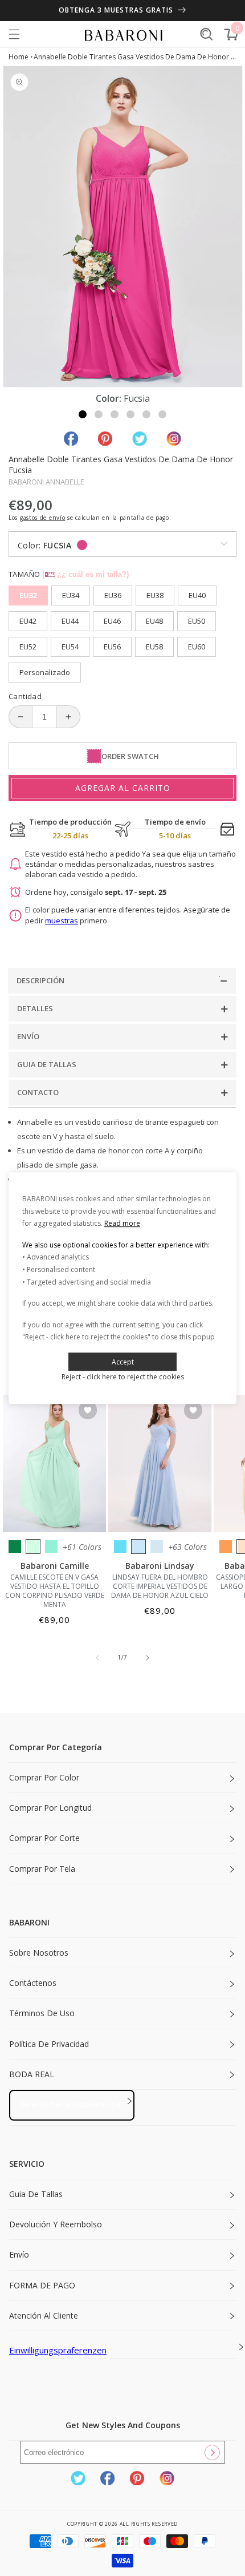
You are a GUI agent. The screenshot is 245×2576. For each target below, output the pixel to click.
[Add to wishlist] (88, 1411)
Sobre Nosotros (39, 1953)
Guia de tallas (36, 2194)
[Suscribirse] (212, 2452)
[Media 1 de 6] (83, 414)
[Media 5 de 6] (146, 414)
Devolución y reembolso (56, 2224)
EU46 (112, 621)
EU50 (197, 621)
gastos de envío (43, 518)
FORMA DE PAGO (42, 2285)
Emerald (15, 1547)
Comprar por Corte (44, 1838)
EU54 (70, 647)
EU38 (155, 595)
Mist (157, 1547)
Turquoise (51, 1547)
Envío (19, 2254)
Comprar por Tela (42, 1869)
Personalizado (45, 672)
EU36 (113, 595)
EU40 (197, 595)
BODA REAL (32, 2074)
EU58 (154, 647)
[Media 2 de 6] (99, 414)
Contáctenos (33, 1983)
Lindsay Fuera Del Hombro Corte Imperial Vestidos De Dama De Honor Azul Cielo (160, 1586)
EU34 (71, 595)
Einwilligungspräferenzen (58, 2350)
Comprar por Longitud (50, 1808)
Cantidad (25, 696)
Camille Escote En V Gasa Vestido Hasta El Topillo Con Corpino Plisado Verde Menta (55, 1591)
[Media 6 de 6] (162, 414)
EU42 (28, 621)
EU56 (112, 647)
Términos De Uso (42, 2013)
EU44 (70, 621)
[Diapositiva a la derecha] (148, 1658)
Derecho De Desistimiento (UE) (72, 2105)
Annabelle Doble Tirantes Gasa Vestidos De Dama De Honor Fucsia (135, 57)
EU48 (154, 621)
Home (19, 57)
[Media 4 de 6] (130, 414)
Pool (120, 1547)
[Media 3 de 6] (115, 414)
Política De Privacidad (49, 2044)
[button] (14, 34)
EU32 (28, 595)
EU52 (28, 647)
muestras (62, 920)
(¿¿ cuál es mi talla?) (85, 574)
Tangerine (226, 1547)
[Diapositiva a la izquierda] (97, 1658)
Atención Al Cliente (44, 2315)
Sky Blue (138, 1547)
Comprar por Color (44, 1777)
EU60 (197, 647)
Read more (122, 1223)
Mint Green (33, 1547)
